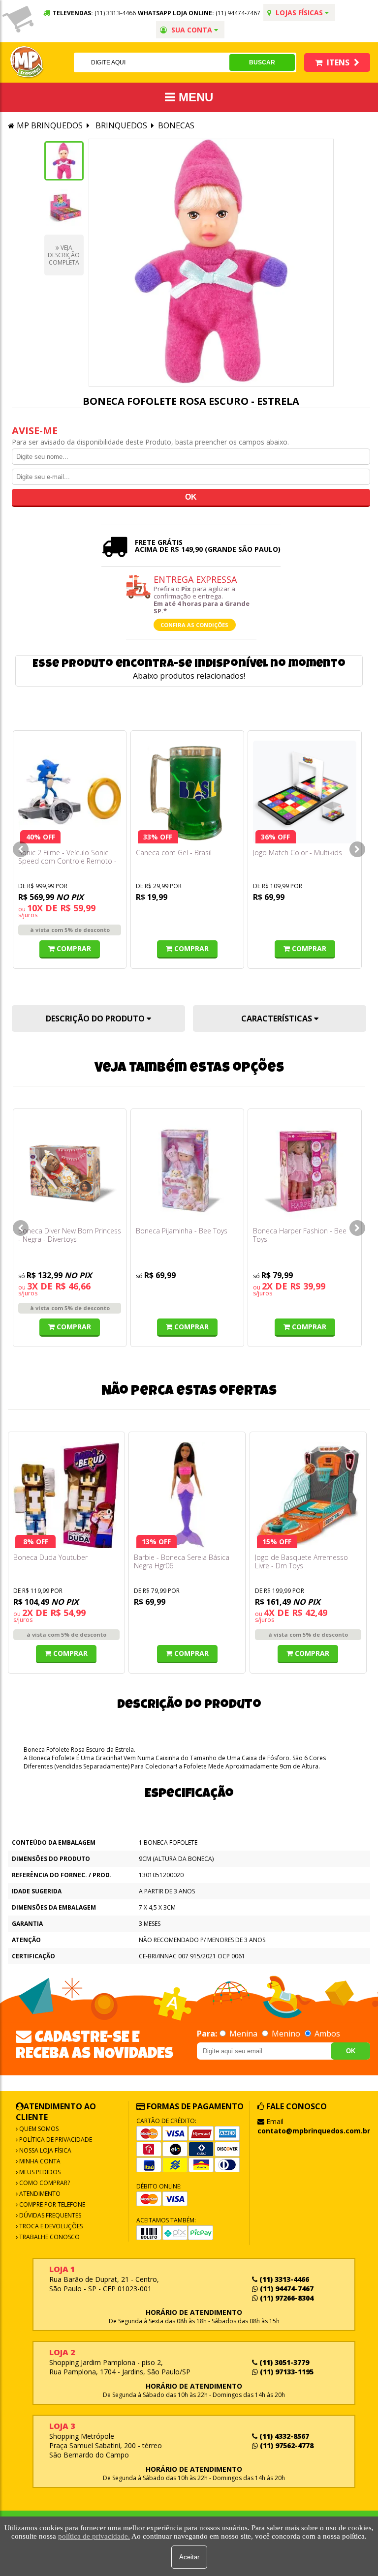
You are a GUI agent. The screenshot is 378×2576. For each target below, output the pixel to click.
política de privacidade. (94, 2536)
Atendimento (39, 2194)
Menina (243, 2034)
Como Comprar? (44, 2183)
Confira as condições (194, 625)
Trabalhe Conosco (49, 2237)
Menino (286, 2034)
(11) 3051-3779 (283, 2362)
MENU (194, 97)
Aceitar (189, 2557)
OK (351, 2051)
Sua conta (192, 30)
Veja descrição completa (64, 255)
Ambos (326, 2034)
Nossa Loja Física (45, 2150)
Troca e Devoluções (50, 2226)
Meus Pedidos (39, 2172)
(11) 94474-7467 (238, 13)
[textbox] (151, 62)
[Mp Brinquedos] (27, 62)
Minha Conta (39, 2161)
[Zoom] (64, 161)
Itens (338, 62)
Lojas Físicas (299, 13)
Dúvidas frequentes (49, 2215)
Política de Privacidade (55, 2140)
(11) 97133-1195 (286, 2372)
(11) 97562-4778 (286, 2445)
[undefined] (211, 263)
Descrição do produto (96, 1018)
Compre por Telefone (51, 2204)
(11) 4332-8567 (283, 2436)
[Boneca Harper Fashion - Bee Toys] (304, 1170)
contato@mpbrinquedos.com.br (314, 2131)
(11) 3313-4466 (283, 2279)
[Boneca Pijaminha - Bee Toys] (187, 1170)
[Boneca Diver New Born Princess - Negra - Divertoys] (70, 1170)
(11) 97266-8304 (286, 2298)
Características (278, 1018)
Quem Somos (38, 2129)
